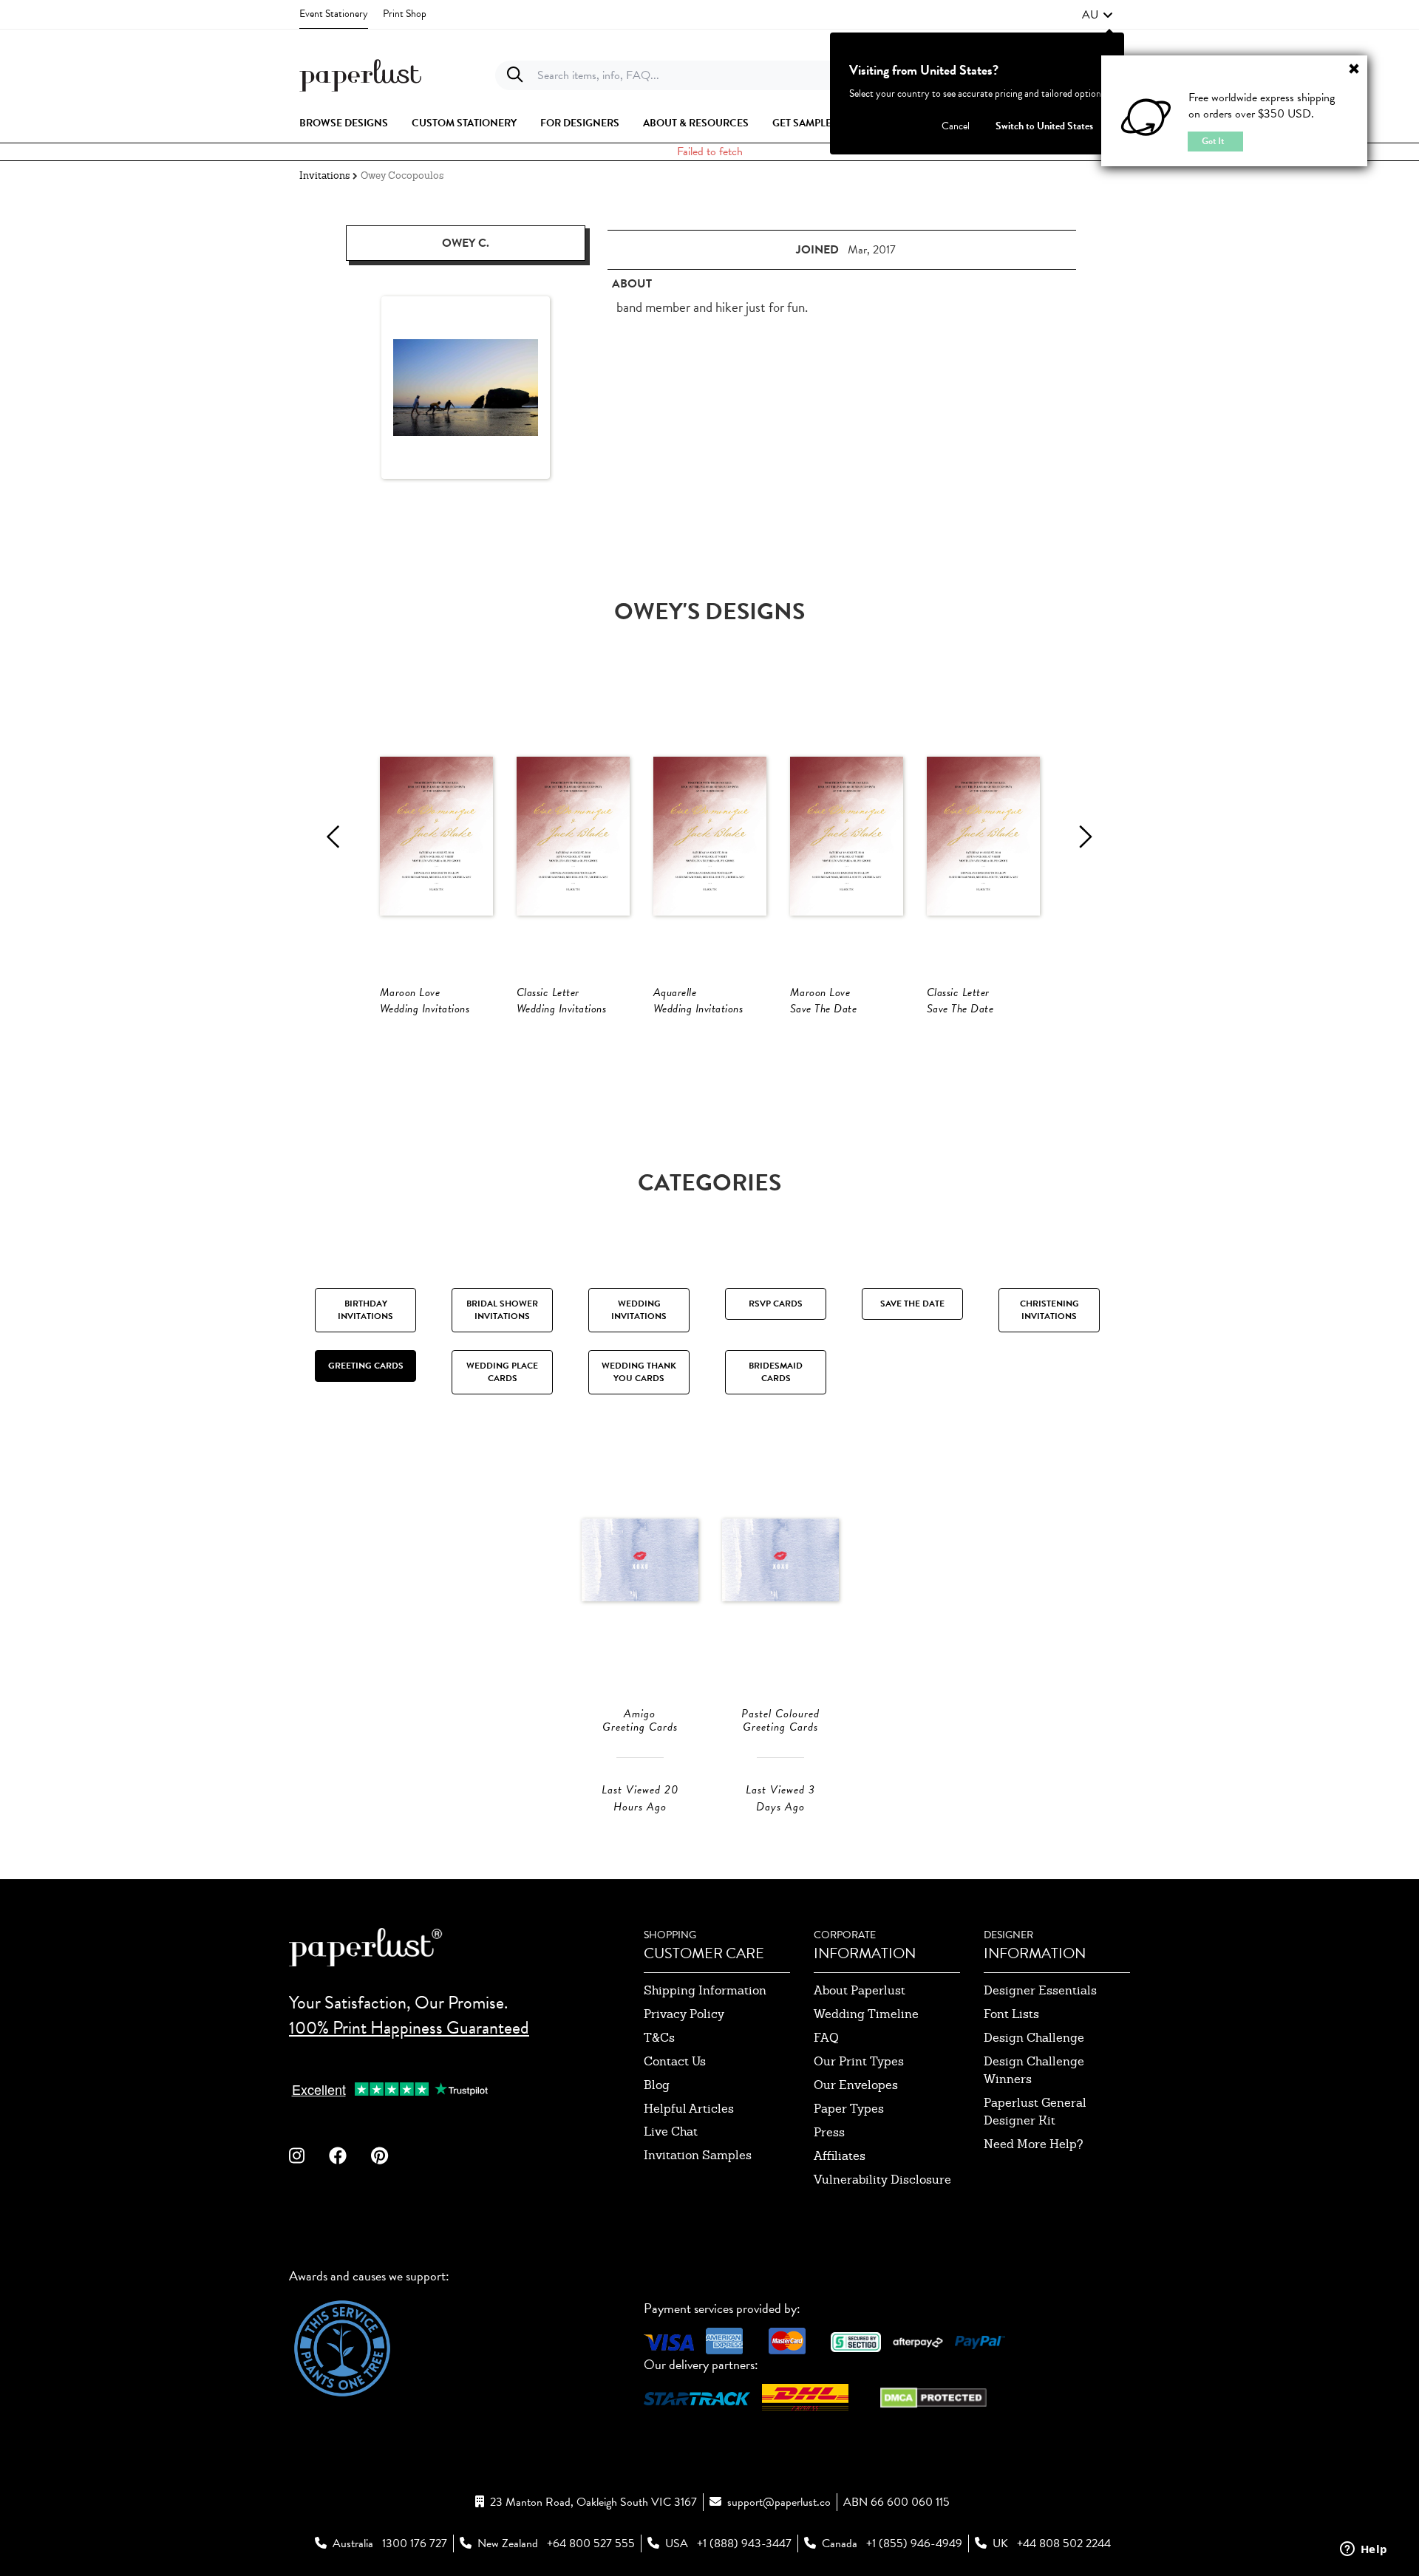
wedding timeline (866, 2014)
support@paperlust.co (779, 2502)
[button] (1098, 15)
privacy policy (684, 2014)
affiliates (840, 2156)
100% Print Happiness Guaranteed (409, 2028)
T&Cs (659, 2038)
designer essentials (1040, 1990)
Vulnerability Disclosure (882, 2180)
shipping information (705, 1990)
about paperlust (860, 1990)
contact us (675, 2061)
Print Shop (405, 14)
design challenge (1034, 2038)
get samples (805, 123)
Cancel (956, 126)
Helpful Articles (689, 2109)
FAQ (826, 2038)
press (829, 2132)
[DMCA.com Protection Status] (933, 2395)
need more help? (1034, 2144)
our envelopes (856, 2085)
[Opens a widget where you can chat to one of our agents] (1364, 2550)
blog (657, 2085)
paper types (849, 2109)
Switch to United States (1044, 126)
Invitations (324, 176)
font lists (1011, 2014)
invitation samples (698, 2155)
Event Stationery (334, 14)
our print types (859, 2061)
